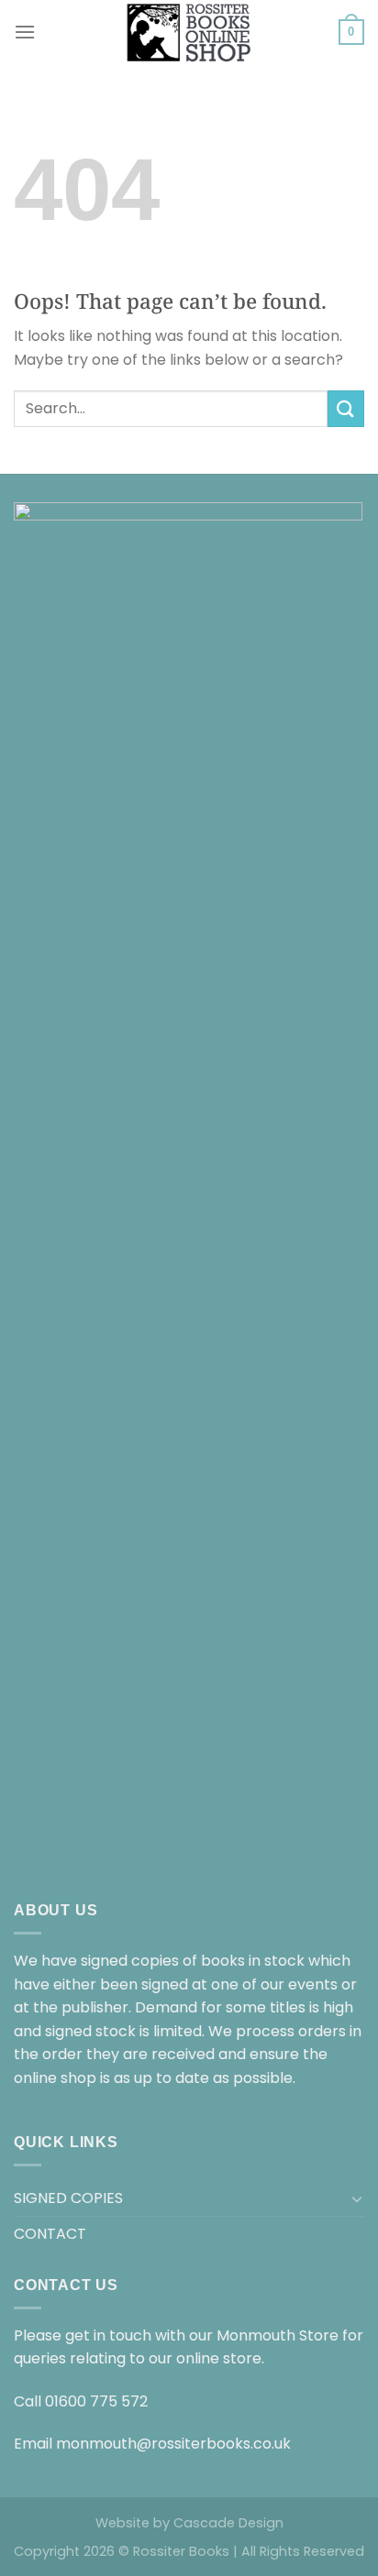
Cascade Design (228, 2523)
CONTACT (50, 2234)
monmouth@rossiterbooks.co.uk (173, 2444)
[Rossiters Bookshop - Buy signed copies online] (189, 32)
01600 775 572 (96, 2401)
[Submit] (346, 408)
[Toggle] (357, 2198)
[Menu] (25, 32)
